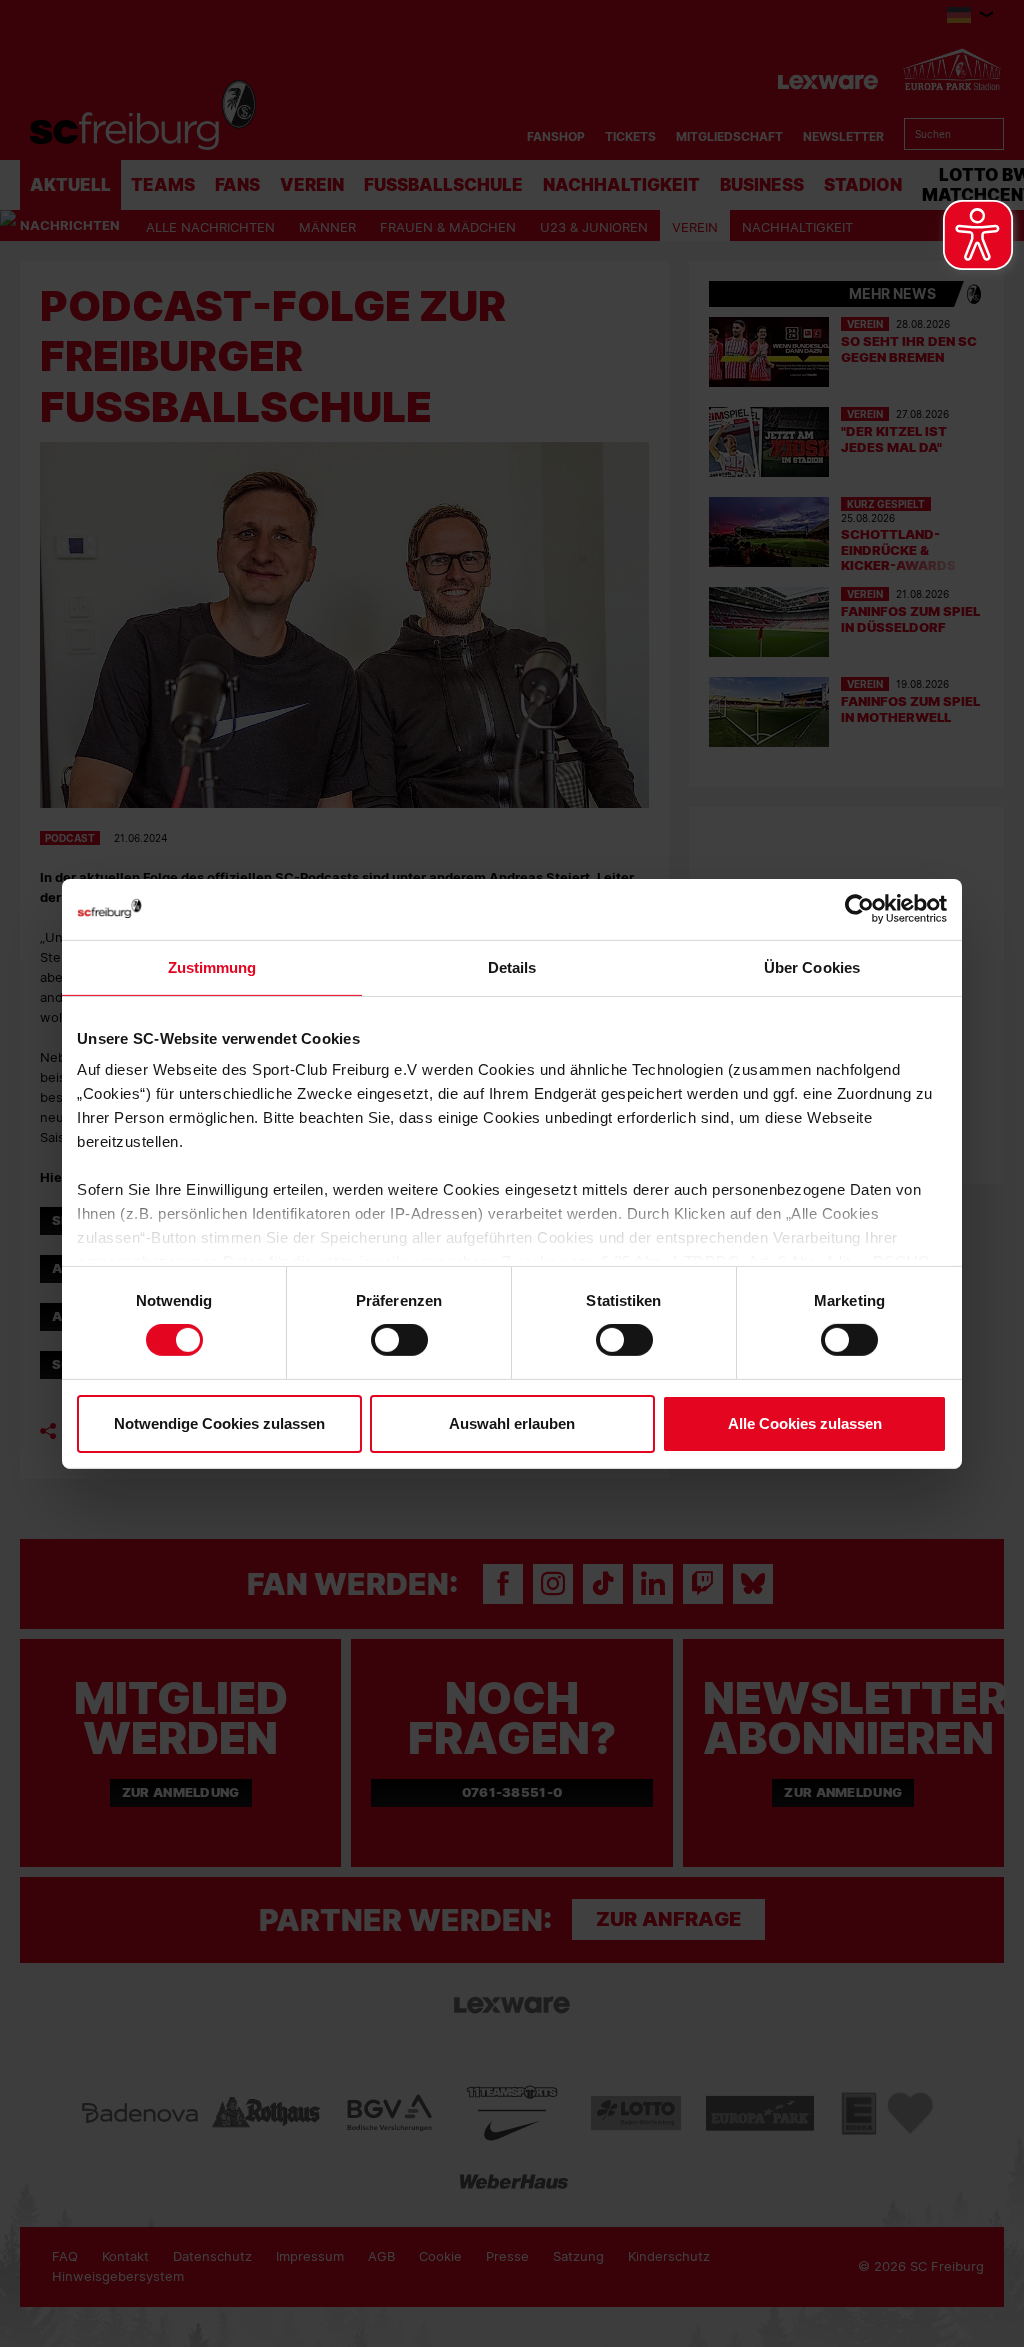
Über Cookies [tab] (812, 966)
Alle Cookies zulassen (805, 1423)
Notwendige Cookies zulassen (219, 1423)
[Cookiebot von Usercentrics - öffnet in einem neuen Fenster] (859, 908)
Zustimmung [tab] (212, 966)
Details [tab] (512, 966)
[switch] (399, 1340)
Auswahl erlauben (512, 1423)
